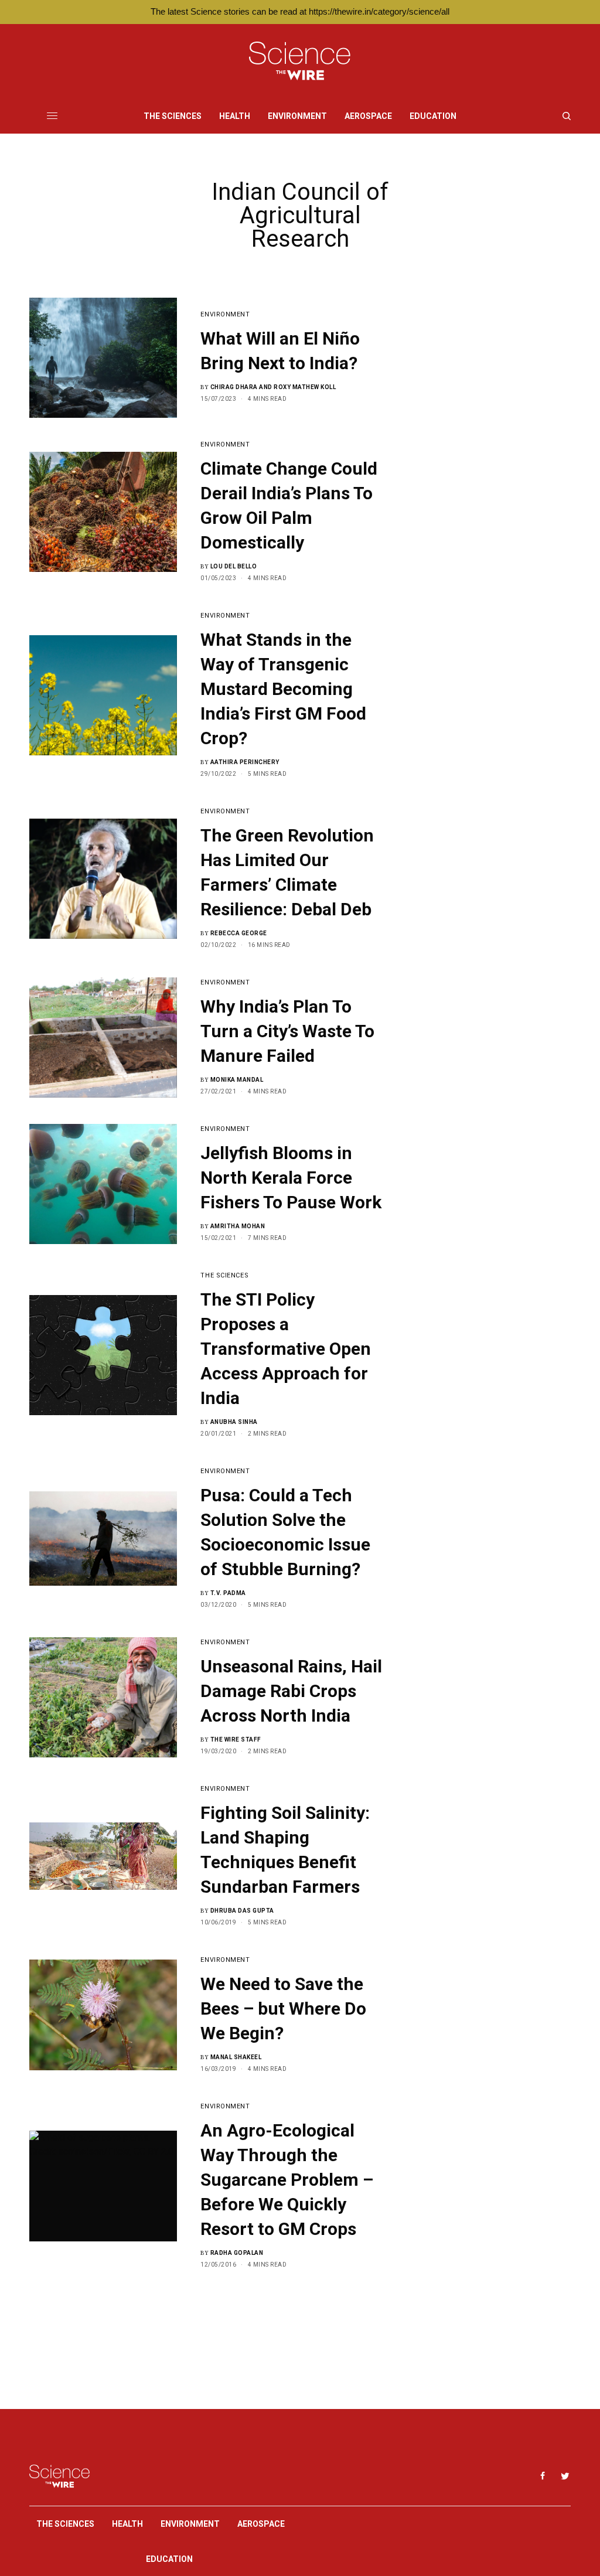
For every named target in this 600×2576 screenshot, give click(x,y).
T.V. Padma (228, 1593)
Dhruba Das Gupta (242, 1911)
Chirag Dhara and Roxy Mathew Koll (273, 387)
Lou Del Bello (234, 566)
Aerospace (261, 2524)
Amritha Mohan (238, 1226)
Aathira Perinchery (245, 762)
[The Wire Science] (300, 61)
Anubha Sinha (234, 1422)
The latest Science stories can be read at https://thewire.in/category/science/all (300, 11)
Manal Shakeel (236, 2057)
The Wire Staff (236, 1740)
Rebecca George (239, 933)
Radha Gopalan (237, 2253)
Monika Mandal (237, 1080)
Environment (225, 314)
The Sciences (224, 1275)
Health (127, 2524)
